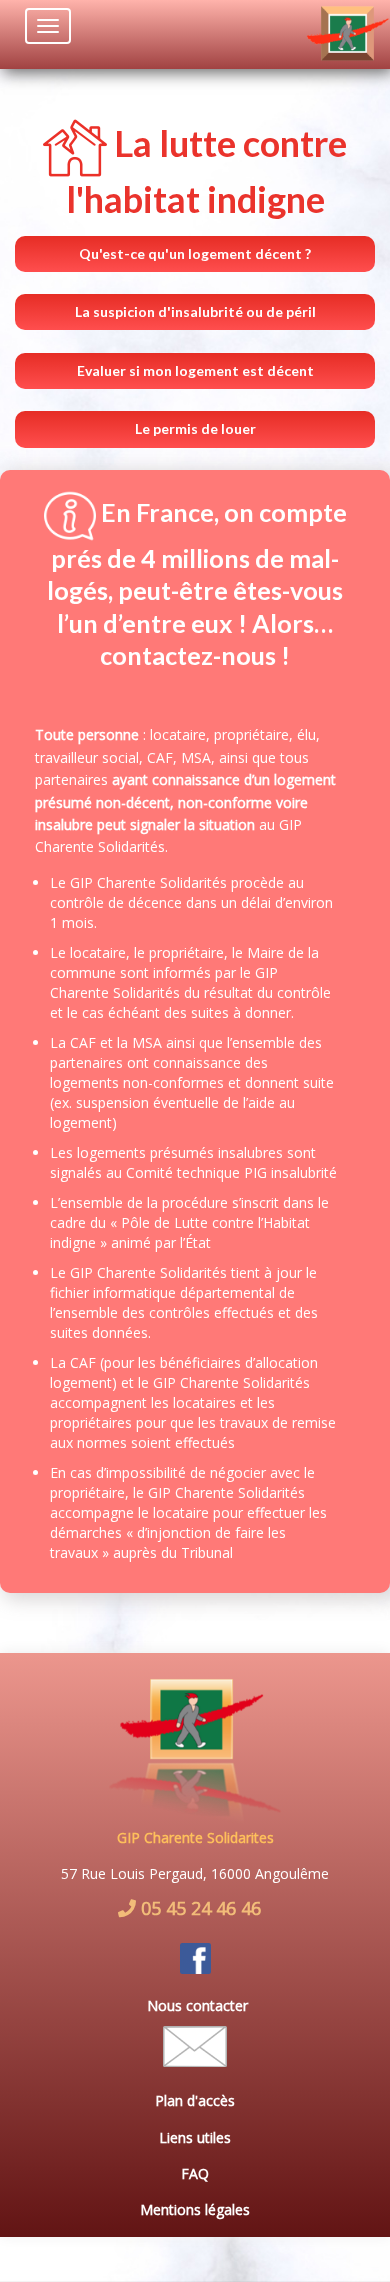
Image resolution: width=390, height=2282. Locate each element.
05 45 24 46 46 (198, 1908)
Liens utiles (195, 2137)
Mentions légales (195, 2209)
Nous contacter (197, 2005)
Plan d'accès (195, 2100)
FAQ (195, 2173)
